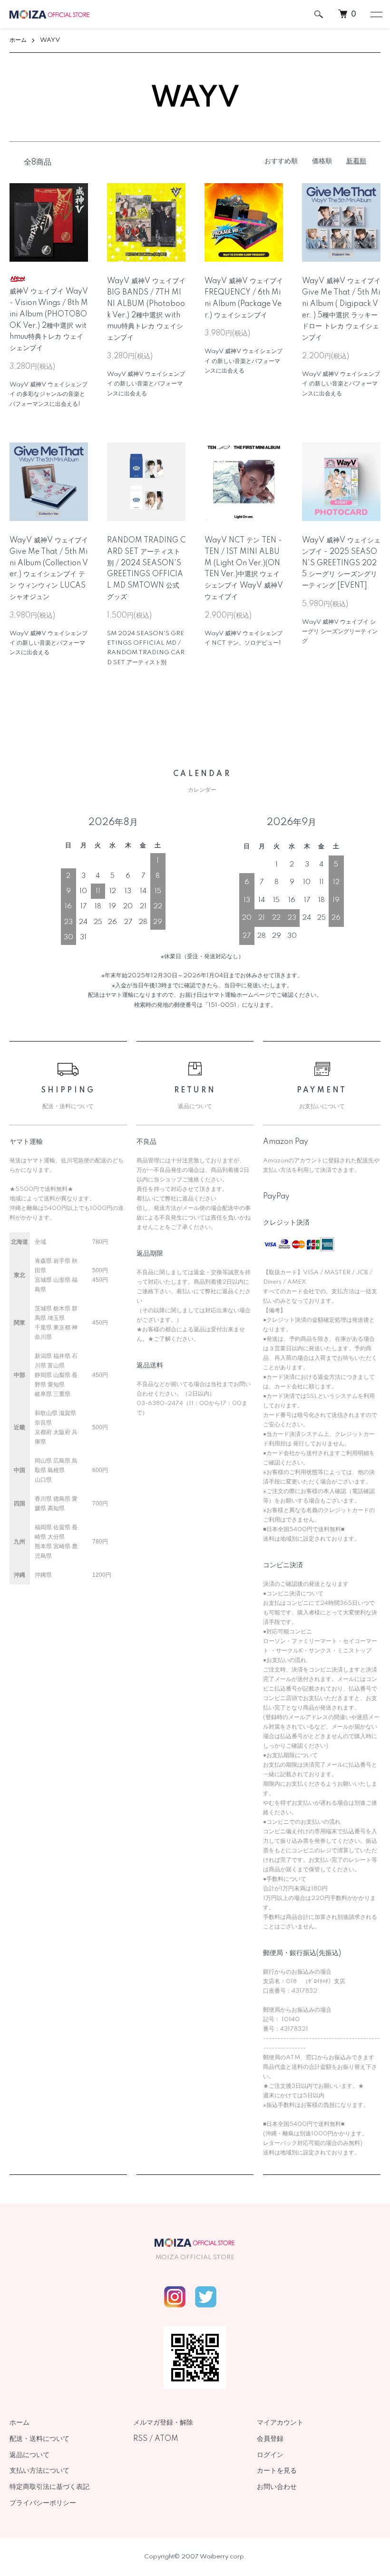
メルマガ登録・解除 (163, 2423)
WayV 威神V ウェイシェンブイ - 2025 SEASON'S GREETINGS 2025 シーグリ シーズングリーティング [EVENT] (341, 563)
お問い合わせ (277, 2487)
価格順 (322, 161)
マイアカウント (280, 2423)
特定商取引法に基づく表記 (49, 2487)
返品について (29, 2455)
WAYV (50, 40)
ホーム (18, 40)
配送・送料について (39, 2439)
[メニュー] (376, 14)
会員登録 (270, 2439)
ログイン (270, 2455)
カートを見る (277, 2471)
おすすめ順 (281, 161)
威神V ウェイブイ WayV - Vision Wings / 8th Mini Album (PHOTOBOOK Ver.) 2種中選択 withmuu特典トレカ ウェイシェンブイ (49, 320)
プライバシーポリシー (43, 2503)
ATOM (166, 2439)
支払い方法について (39, 2471)
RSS (140, 2439)
